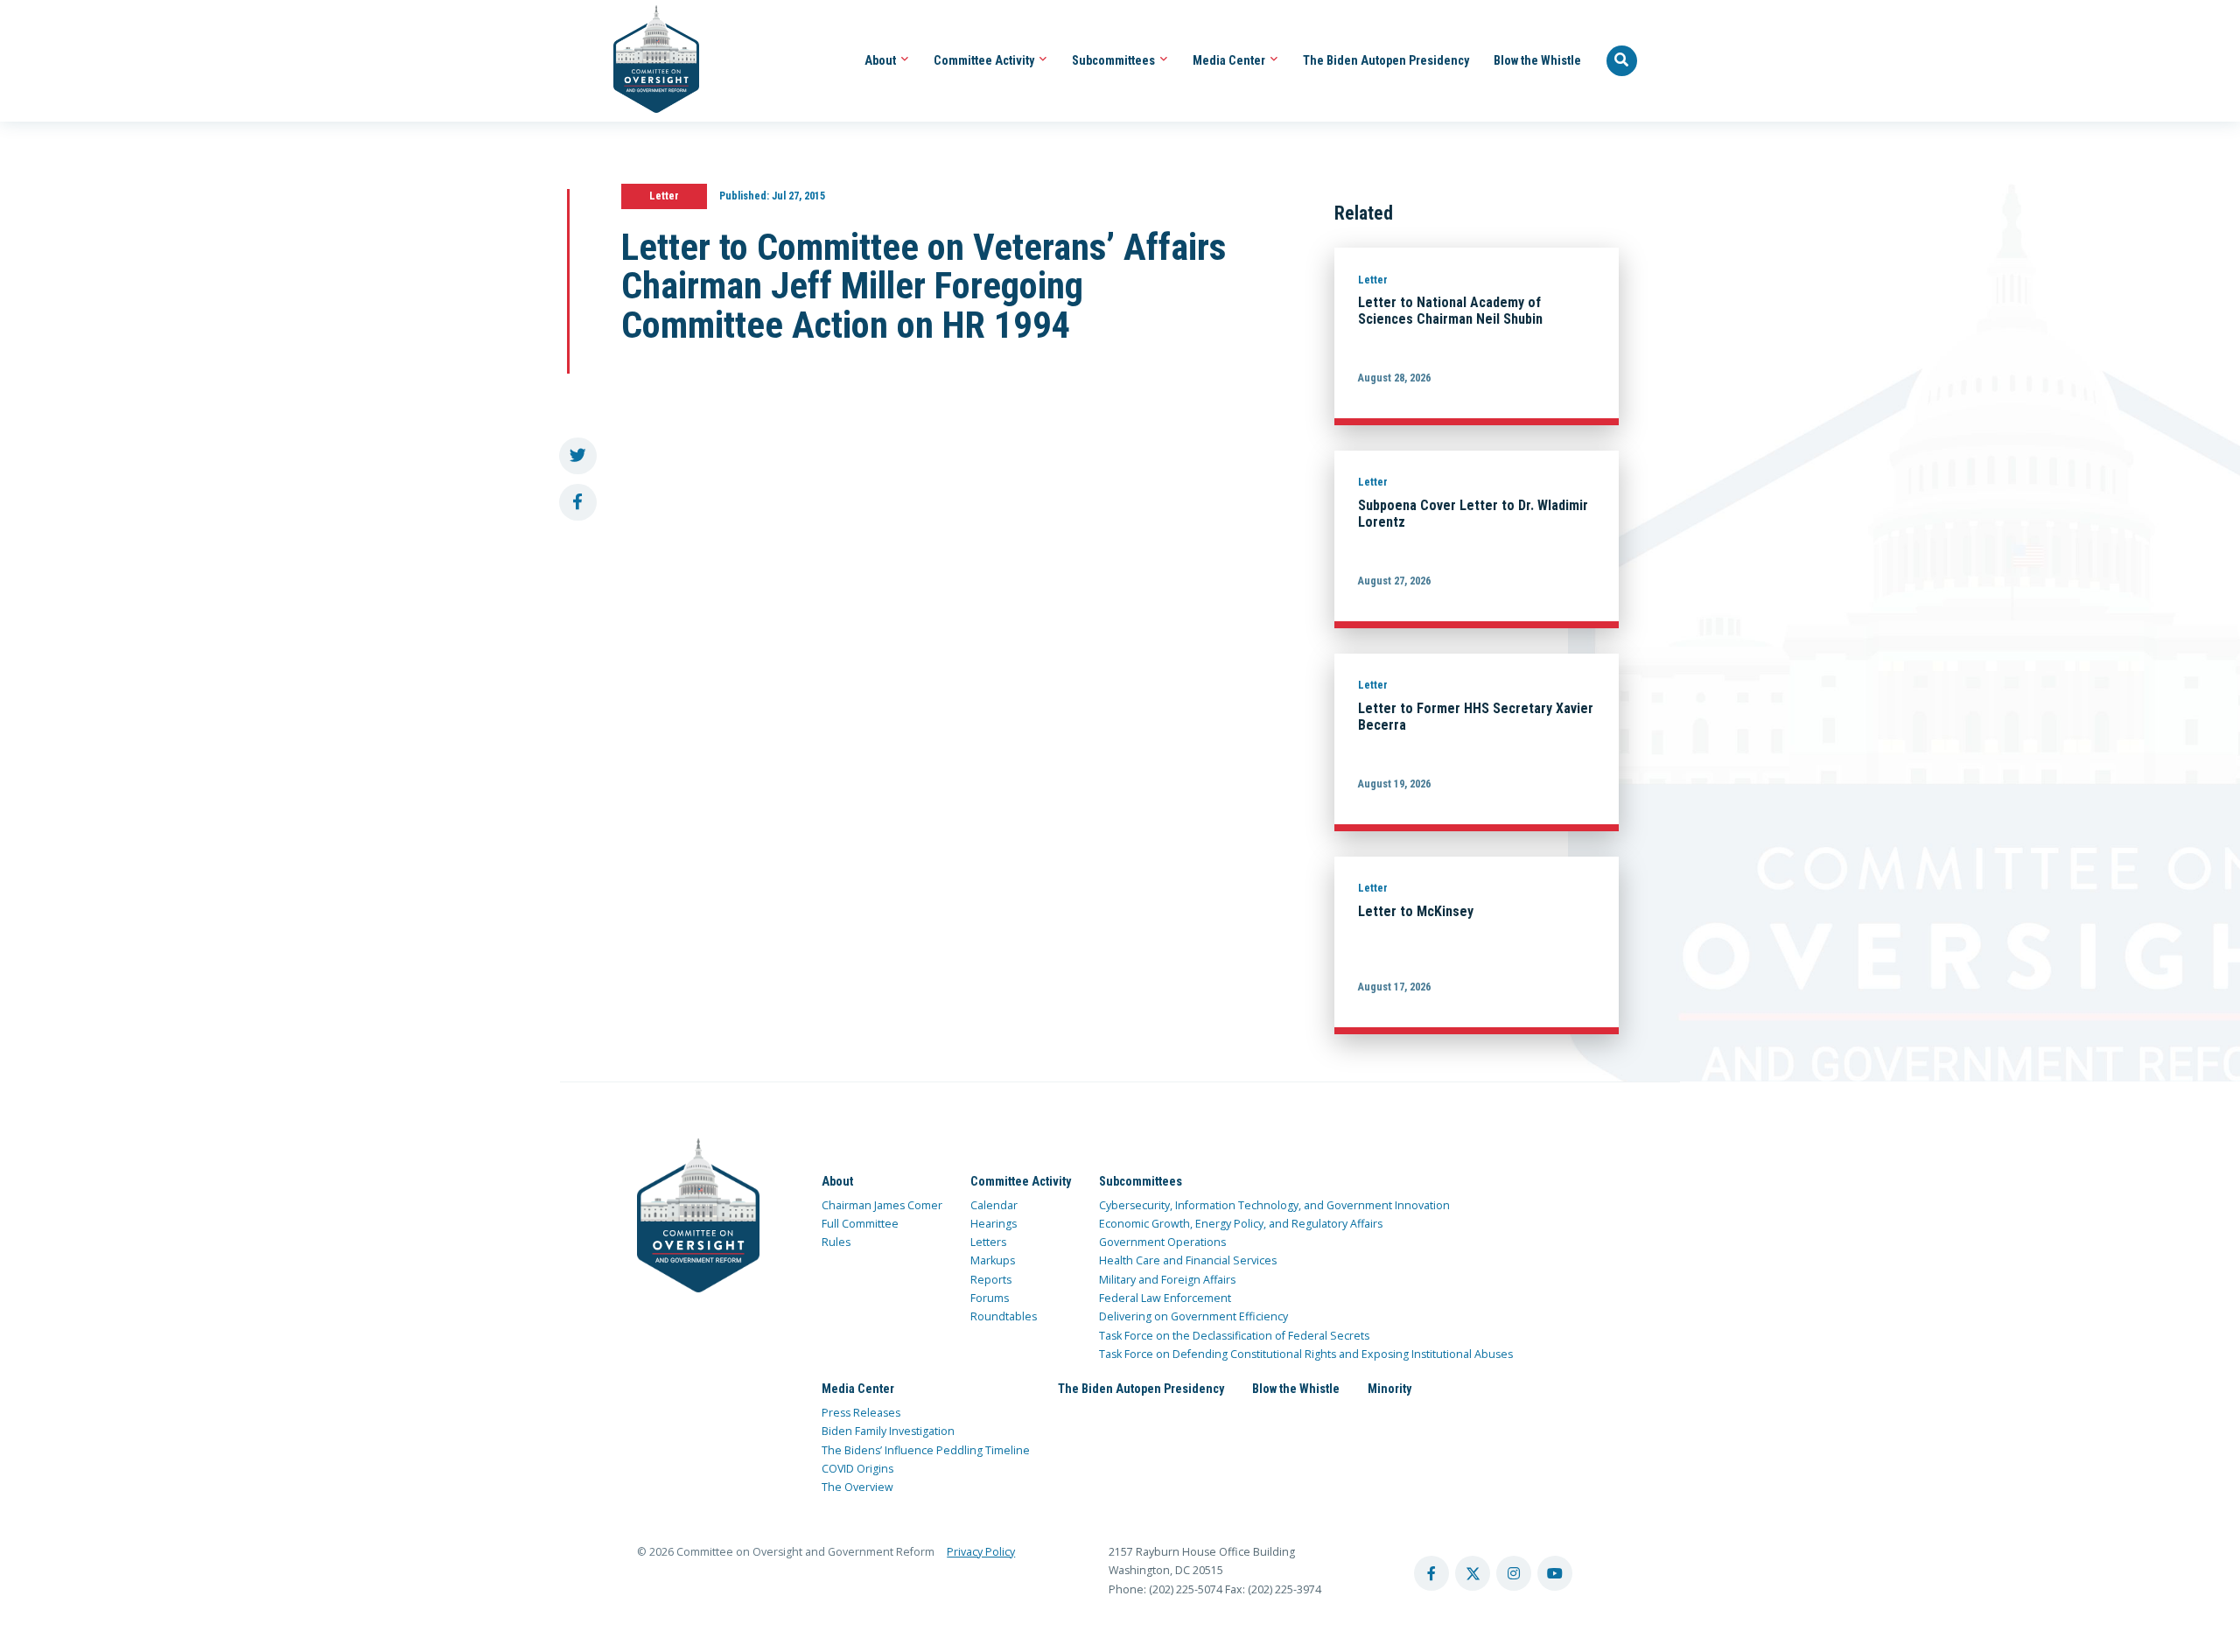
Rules (836, 1242)
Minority (1389, 1389)
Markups (993, 1260)
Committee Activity (985, 60)
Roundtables (1004, 1316)
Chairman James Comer (882, 1205)
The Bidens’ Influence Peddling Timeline (926, 1450)
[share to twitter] (578, 456)
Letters (988, 1242)
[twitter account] (1473, 1573)
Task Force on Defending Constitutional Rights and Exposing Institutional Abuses (1306, 1354)
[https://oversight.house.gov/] (647, 61)
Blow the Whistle (1537, 60)
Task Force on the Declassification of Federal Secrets (1234, 1336)
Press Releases (861, 1413)
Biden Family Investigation (888, 1431)
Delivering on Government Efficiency (1193, 1316)
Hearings (994, 1224)
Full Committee (860, 1224)
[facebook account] (1431, 1573)
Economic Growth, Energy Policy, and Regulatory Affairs (1241, 1224)
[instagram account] (1514, 1573)
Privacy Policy (981, 1552)
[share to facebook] (578, 503)
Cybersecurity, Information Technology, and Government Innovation (1274, 1205)
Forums (990, 1298)
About (882, 60)
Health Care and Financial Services (1188, 1260)
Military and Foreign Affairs (1167, 1280)
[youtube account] (1555, 1573)
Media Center (1230, 60)
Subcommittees (1115, 60)
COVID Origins (857, 1469)
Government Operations (1162, 1242)
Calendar (994, 1205)
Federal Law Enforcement (1165, 1298)
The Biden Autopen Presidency (1386, 60)
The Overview (857, 1487)
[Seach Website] (1622, 61)
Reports (991, 1280)
